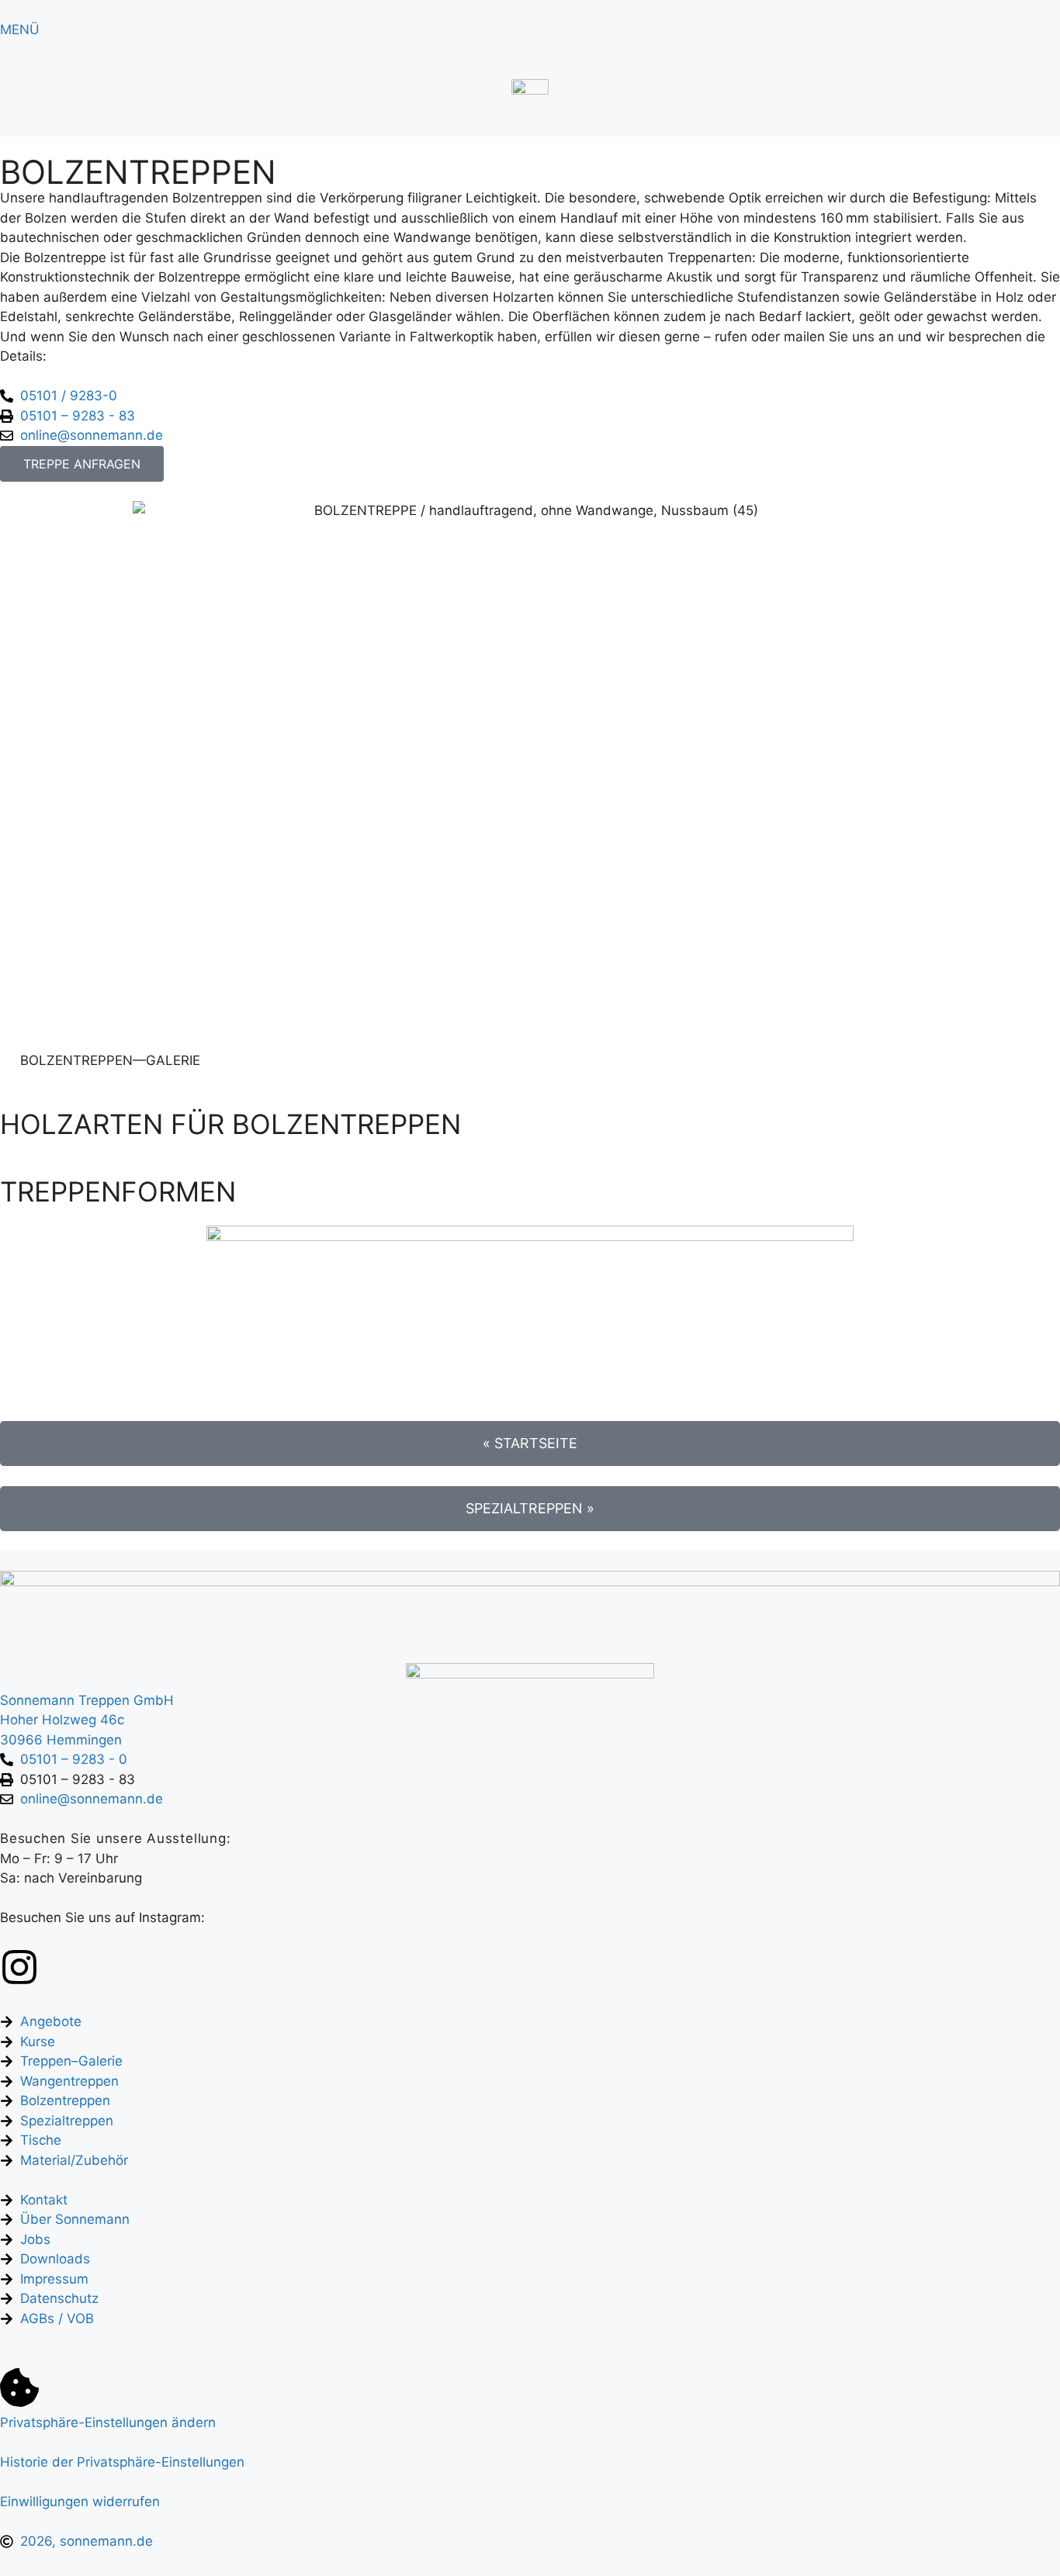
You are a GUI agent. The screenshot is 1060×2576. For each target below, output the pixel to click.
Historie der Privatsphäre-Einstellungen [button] (122, 2462)
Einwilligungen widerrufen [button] (80, 2502)
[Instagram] (19, 1967)
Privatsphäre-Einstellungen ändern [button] (108, 2422)
